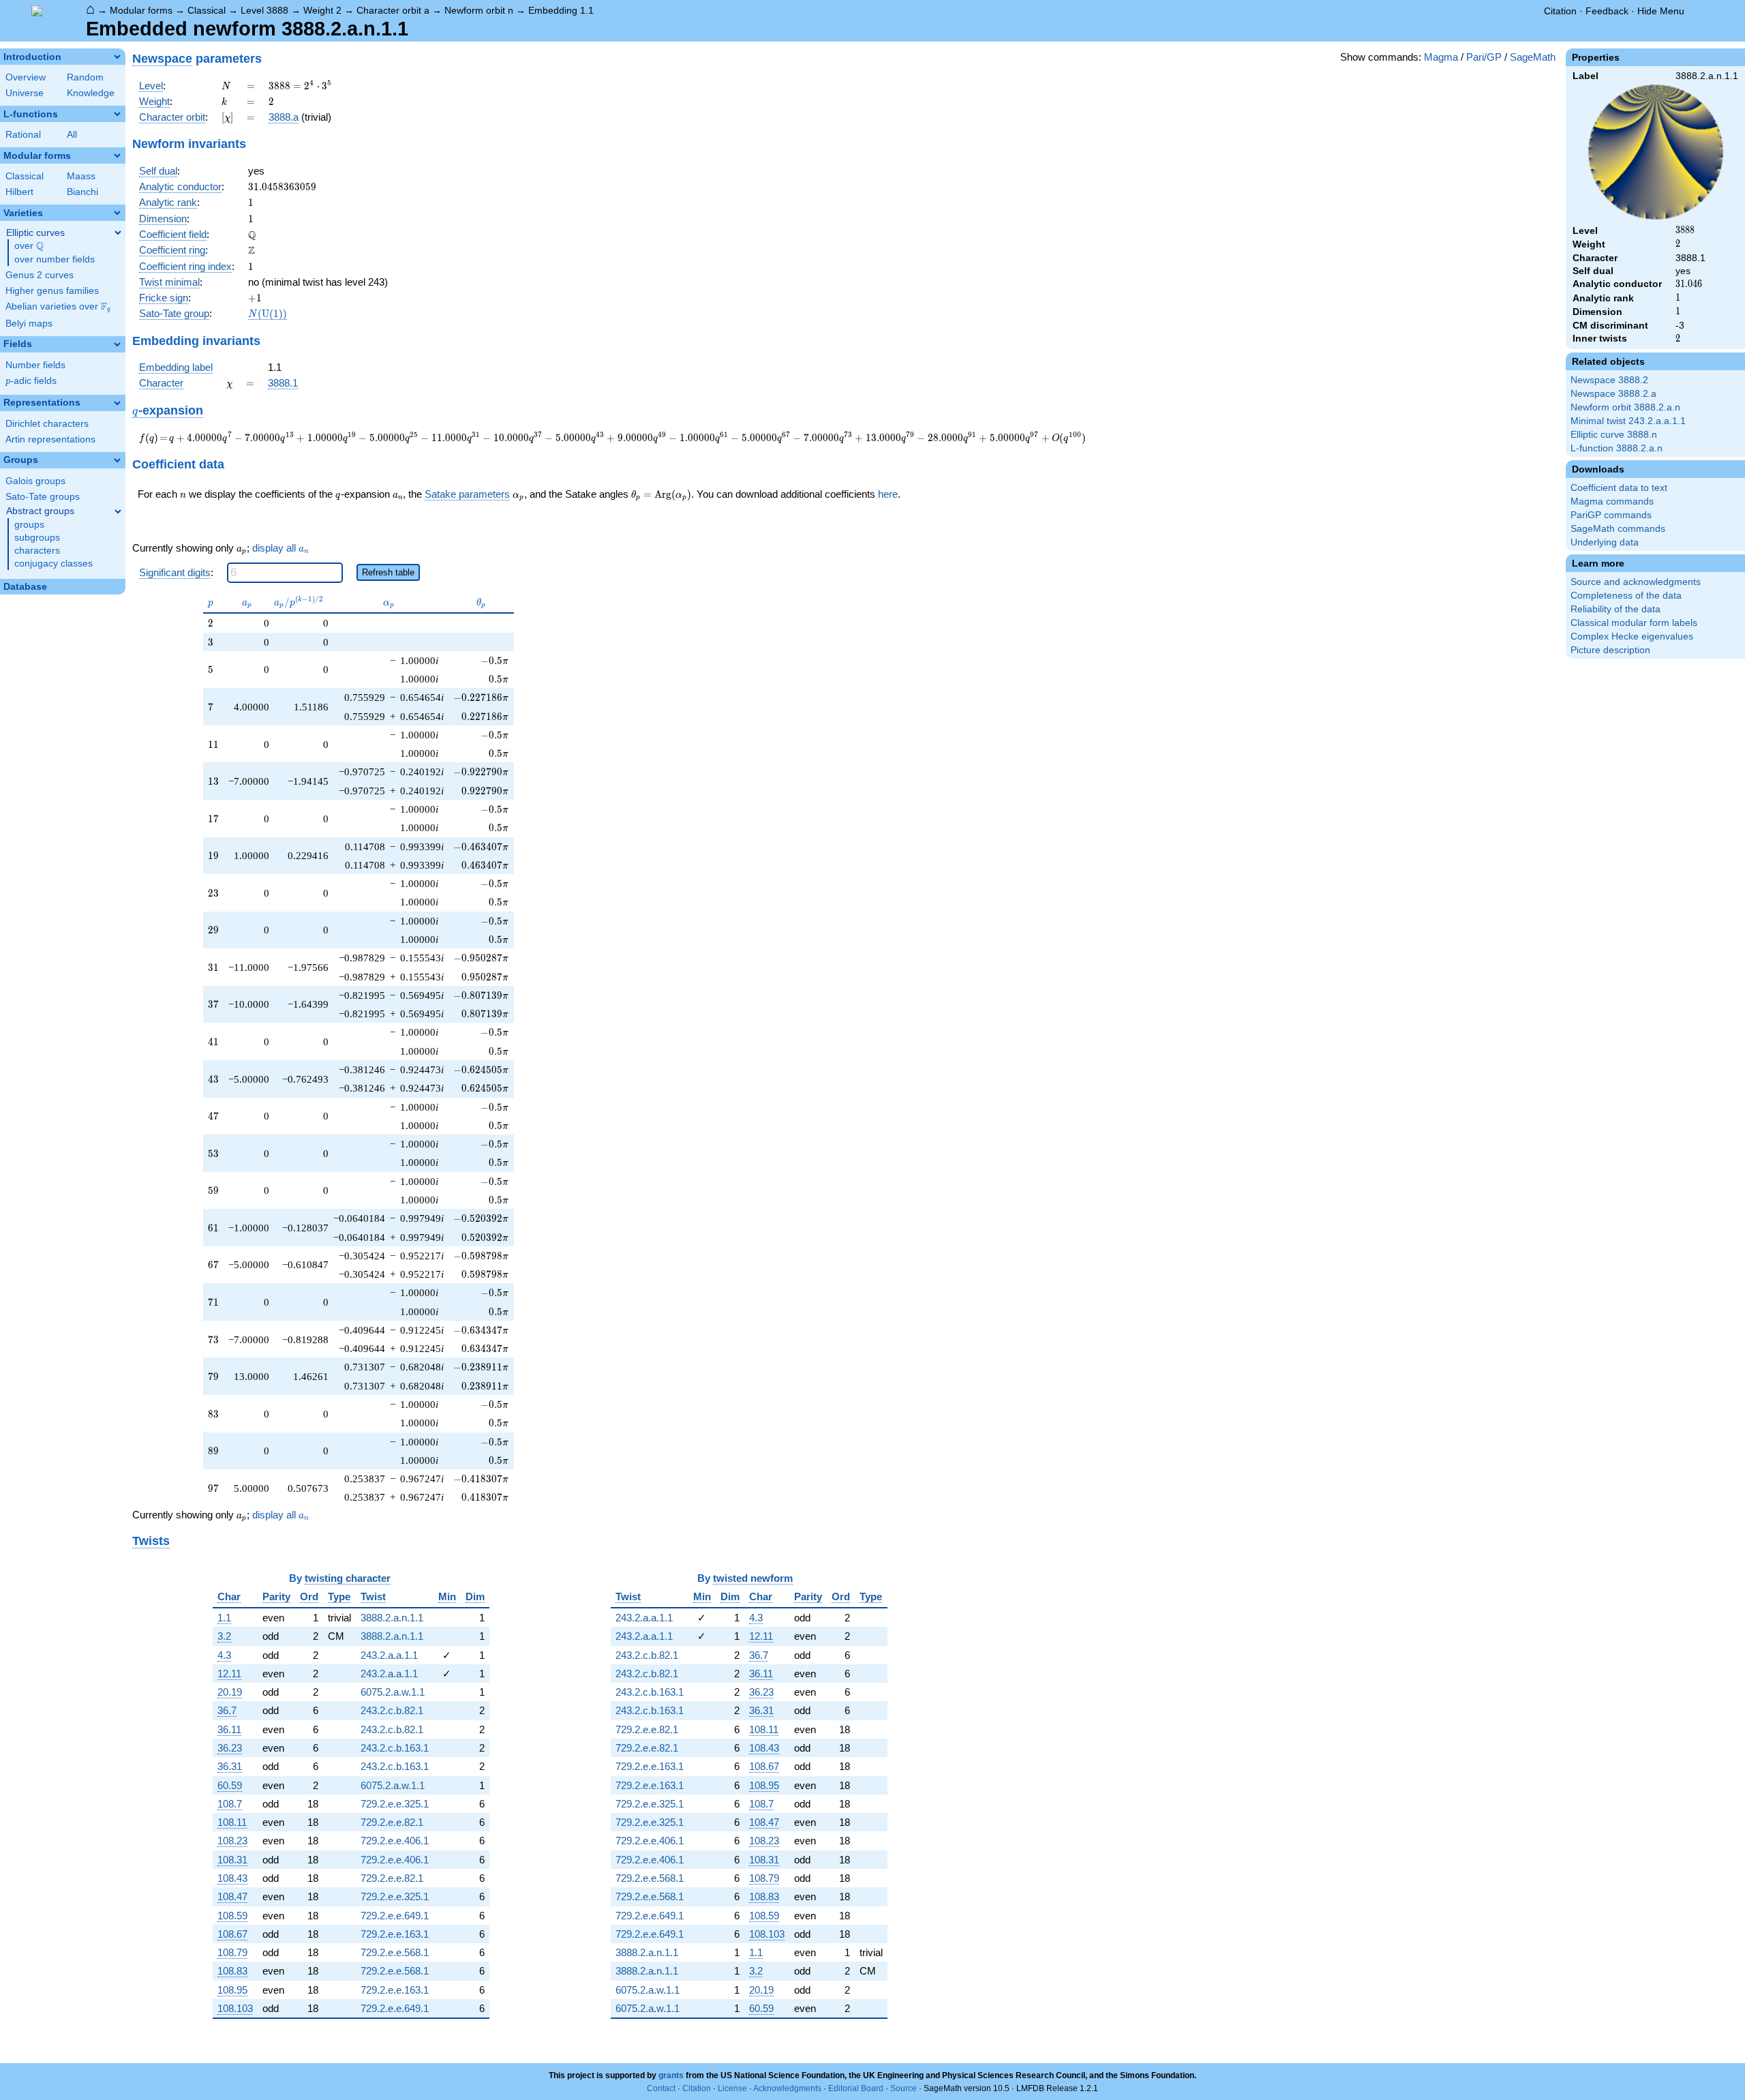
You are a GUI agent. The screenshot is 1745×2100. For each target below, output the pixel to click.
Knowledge (91, 93)
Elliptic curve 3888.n (1614, 435)
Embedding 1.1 (561, 10)
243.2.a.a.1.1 (389, 1655)
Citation (1560, 11)
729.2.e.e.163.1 (395, 1934)
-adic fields (31, 381)
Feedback (1607, 11)
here (888, 494)
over (29, 246)
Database (25, 587)
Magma (1441, 57)
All (72, 135)
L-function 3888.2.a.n (1617, 448)
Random (85, 77)
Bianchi (82, 192)
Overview (26, 77)
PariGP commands (1611, 515)
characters (37, 551)
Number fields (35, 365)
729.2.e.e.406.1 (395, 1841)
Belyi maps (29, 324)
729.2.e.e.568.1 (395, 1952)
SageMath (1533, 57)
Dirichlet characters (47, 424)
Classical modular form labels (1634, 623)
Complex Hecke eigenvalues (1632, 636)
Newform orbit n (479, 10)
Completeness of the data (1626, 596)
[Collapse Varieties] (117, 213)
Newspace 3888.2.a (1613, 394)
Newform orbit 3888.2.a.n (1625, 407)
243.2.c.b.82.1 (392, 1710)
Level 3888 (264, 10)
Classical (207, 10)
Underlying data (1605, 542)
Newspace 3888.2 (1609, 380)
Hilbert (19, 192)
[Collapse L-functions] (117, 114)
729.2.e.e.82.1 (392, 1822)
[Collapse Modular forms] (117, 155)
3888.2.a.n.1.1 (392, 1618)
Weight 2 (322, 10)
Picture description (1610, 650)
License (732, 2088)
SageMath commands (1618, 529)
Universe (25, 93)
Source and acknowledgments (1636, 582)
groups (29, 525)
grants (671, 2075)
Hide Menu (1661, 11)
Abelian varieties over (58, 307)
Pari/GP (1484, 57)
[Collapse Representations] (117, 403)
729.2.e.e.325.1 (395, 1804)
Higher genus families (52, 291)
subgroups (37, 538)
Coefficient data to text (1619, 488)
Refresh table (388, 572)
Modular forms (141, 10)
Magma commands (1612, 501)
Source (904, 2088)
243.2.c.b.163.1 (395, 1748)
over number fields (55, 259)
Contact (661, 2088)
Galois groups (35, 481)
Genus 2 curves (40, 275)
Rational (23, 135)
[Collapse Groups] (117, 460)
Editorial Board (856, 2088)
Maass (81, 176)
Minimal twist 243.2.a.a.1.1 (1628, 421)
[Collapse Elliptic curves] (118, 232)
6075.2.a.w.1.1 (393, 1692)
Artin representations (50, 439)
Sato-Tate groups (43, 497)
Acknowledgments (787, 2088)
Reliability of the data (1615, 609)
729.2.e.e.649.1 (395, 1916)
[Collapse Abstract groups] (118, 511)
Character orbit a (393, 10)
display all (280, 548)
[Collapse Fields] (117, 344)
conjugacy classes (54, 564)
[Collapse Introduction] (117, 57)
